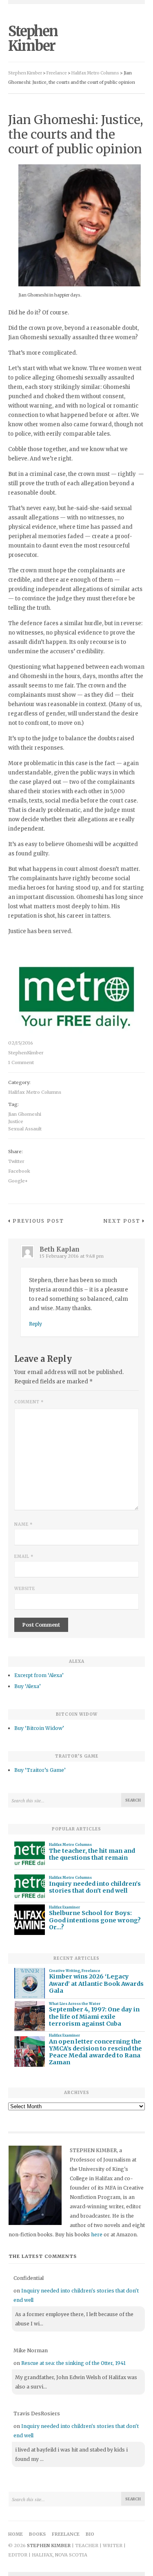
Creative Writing (64, 1971)
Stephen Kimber (33, 39)
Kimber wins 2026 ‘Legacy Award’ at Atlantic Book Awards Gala (96, 1984)
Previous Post (38, 1221)
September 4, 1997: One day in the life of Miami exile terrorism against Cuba (94, 2017)
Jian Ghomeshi (25, 1114)
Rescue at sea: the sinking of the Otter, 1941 (73, 2363)
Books (37, 2534)
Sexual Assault (25, 1129)
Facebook (19, 1171)
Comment (29, 1402)
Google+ (18, 1181)
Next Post (122, 1221)
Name (23, 1524)
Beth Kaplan (60, 1249)
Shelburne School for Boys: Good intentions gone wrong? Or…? (95, 1920)
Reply (35, 1324)
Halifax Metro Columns (35, 1092)
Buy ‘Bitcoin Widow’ (39, 1728)
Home (16, 2534)
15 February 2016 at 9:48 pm (72, 1256)
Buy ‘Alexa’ (28, 1686)
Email (24, 1556)
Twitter (16, 1161)
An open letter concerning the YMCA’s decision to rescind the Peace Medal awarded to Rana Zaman (95, 2052)
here (97, 2235)
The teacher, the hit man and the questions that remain (92, 1854)
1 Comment (21, 1062)
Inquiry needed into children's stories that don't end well (95, 1887)
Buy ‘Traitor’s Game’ (40, 1770)
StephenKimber (26, 1053)
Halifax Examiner (64, 1907)
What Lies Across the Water (75, 2004)
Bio (90, 2534)
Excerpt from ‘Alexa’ (39, 1675)
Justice (16, 1121)
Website (25, 1589)
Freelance (91, 1971)
